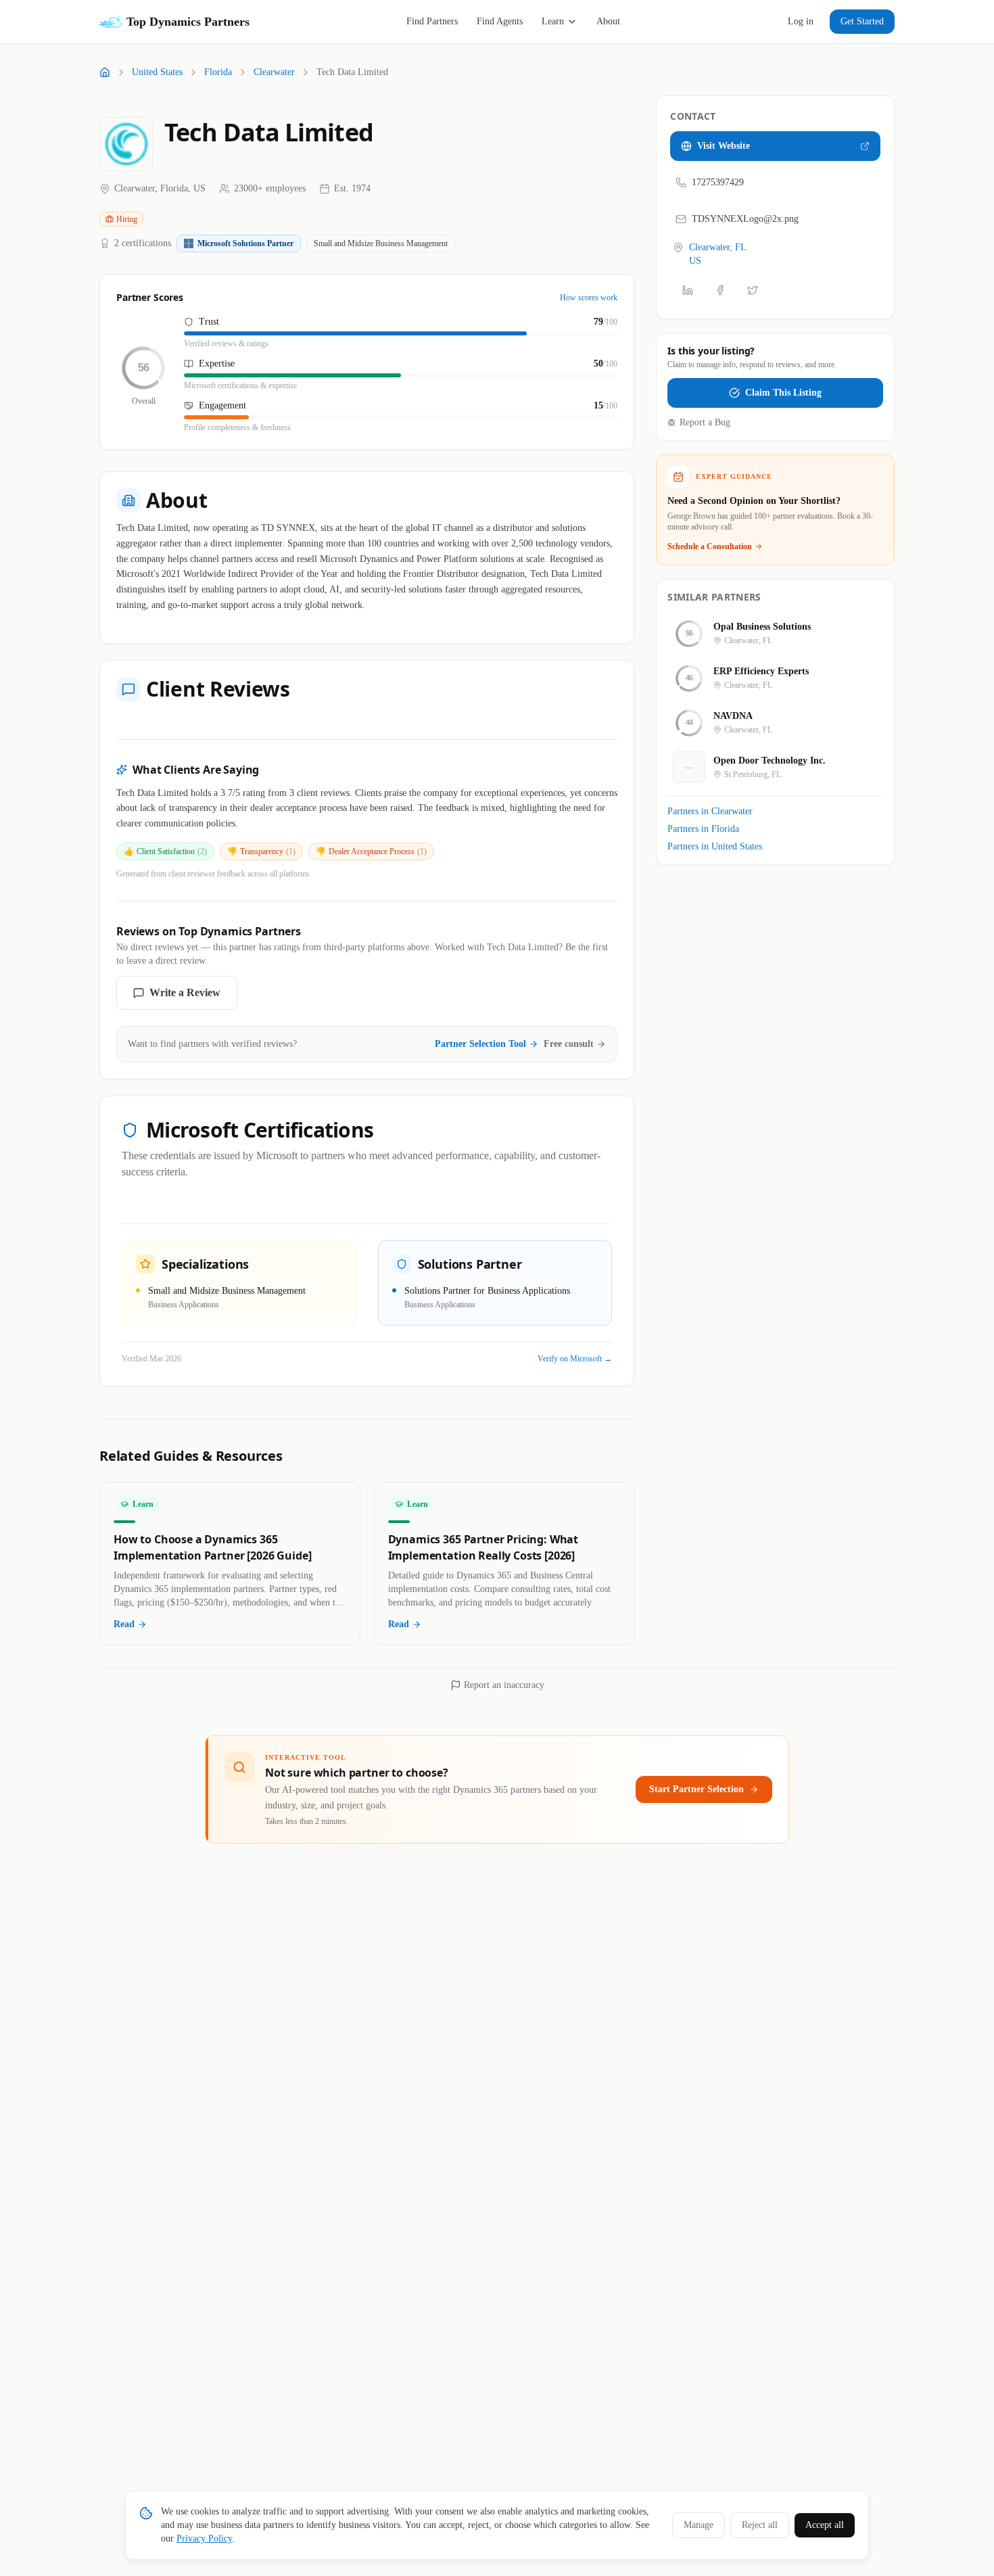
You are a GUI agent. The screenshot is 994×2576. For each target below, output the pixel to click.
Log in (801, 21)
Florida (218, 72)
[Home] (105, 72)
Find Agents (500, 21)
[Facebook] (720, 290)
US (695, 260)
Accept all (825, 2525)
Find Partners (432, 21)
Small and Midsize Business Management (381, 243)
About (608, 21)
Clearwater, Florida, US (160, 188)
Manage (699, 2525)
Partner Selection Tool (480, 1044)
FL (741, 247)
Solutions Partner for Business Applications (487, 1291)
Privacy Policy (205, 2538)
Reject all (760, 2525)
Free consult (569, 1044)
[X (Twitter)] (753, 290)
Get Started (862, 21)
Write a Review (185, 992)
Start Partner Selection (696, 1789)
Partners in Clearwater (710, 811)
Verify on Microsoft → (575, 1359)
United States (157, 72)
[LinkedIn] (688, 290)
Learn (553, 21)
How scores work (589, 298)
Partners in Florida (703, 829)
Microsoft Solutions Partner (245, 243)
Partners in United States (715, 846)
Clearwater (274, 72)
